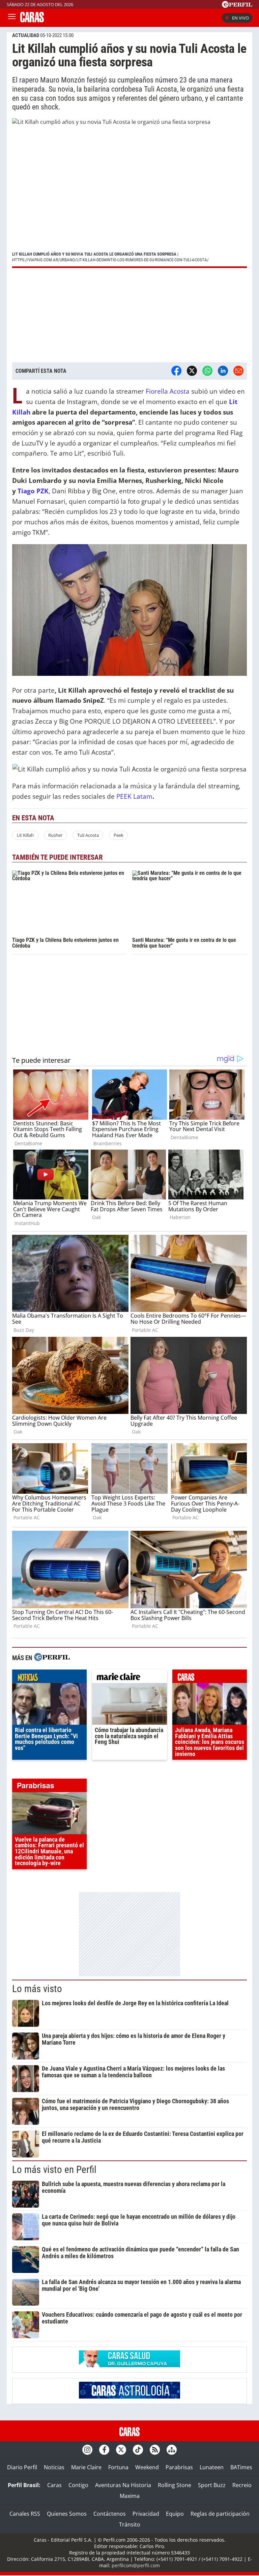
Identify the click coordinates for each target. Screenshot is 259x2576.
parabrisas (49, 1787)
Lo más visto (37, 1989)
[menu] (12, 18)
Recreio (242, 2485)
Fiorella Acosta (168, 391)
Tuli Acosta (88, 835)
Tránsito (130, 2524)
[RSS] (155, 2450)
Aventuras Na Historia (123, 2485)
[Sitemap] (172, 2450)
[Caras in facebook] (104, 2450)
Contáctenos (110, 2514)
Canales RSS (25, 2514)
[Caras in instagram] (87, 2450)
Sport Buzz (212, 2485)
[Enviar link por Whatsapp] (207, 371)
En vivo (240, 18)
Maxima (130, 2496)
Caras (54, 2485)
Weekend (147, 2467)
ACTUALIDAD (26, 35)
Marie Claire (86, 2467)
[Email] (238, 371)
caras (210, 1678)
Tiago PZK (33, 491)
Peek (119, 835)
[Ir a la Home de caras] (32, 20)
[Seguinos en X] (121, 2450)
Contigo (78, 2485)
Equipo (175, 2514)
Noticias (54, 2467)
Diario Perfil (22, 2467)
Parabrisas (179, 2467)
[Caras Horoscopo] (129, 2397)
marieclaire (129, 1678)
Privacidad (146, 2514)
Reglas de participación (220, 2514)
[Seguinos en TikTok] (138, 2450)
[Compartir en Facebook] (176, 371)
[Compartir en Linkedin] (223, 371)
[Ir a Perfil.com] (237, 6)
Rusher (55, 835)
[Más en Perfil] (52, 1658)
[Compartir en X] (192, 371)
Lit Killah (25, 835)
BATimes (241, 2467)
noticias (49, 1678)
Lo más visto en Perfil (54, 2170)
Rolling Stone (175, 2485)
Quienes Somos (67, 2514)
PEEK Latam (134, 796)
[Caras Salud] (129, 2365)
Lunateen (212, 2467)
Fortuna (118, 2467)
